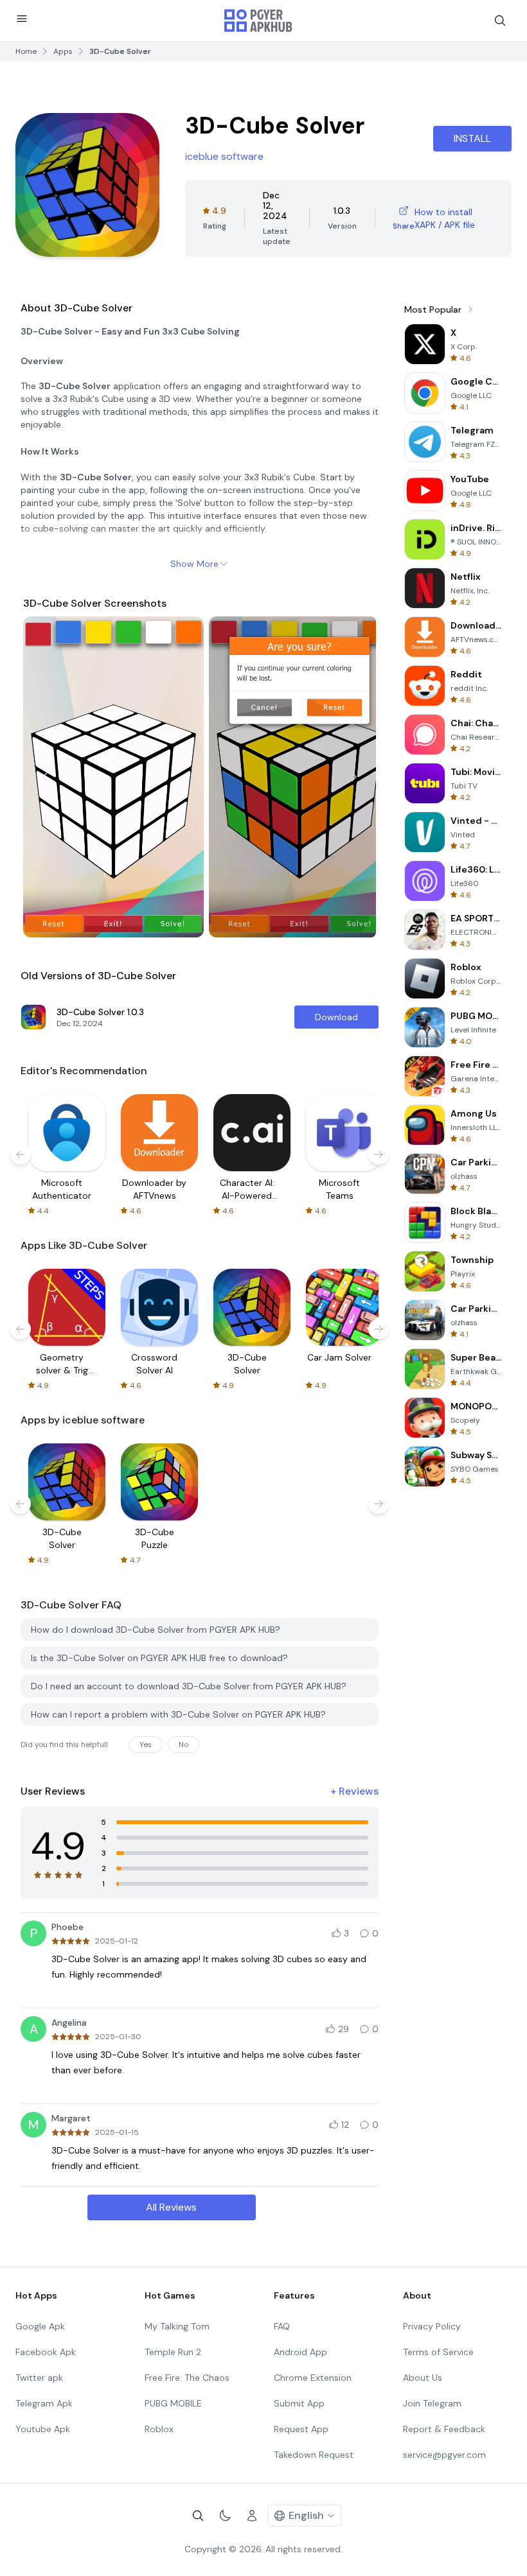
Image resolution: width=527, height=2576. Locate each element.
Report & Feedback (444, 2429)
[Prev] (45, 777)
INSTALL (472, 138)
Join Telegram (432, 2403)
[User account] (252, 2516)
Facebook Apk (46, 2352)
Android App (300, 2352)
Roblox (159, 2429)
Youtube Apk (43, 2429)
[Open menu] (22, 19)
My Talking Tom (177, 2326)
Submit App (299, 2403)
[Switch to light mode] (225, 2516)
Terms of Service (438, 2352)
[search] (500, 21)
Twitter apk (39, 2378)
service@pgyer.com (444, 2455)
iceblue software (224, 156)
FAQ (282, 2326)
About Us (423, 2378)
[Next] (354, 777)
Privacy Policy (432, 2326)
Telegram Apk (44, 2403)
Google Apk (40, 2326)
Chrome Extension (313, 2378)
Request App (301, 2429)
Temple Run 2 (173, 2352)
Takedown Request (314, 2455)
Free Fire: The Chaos (187, 2378)
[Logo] (258, 21)
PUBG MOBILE (173, 2403)
